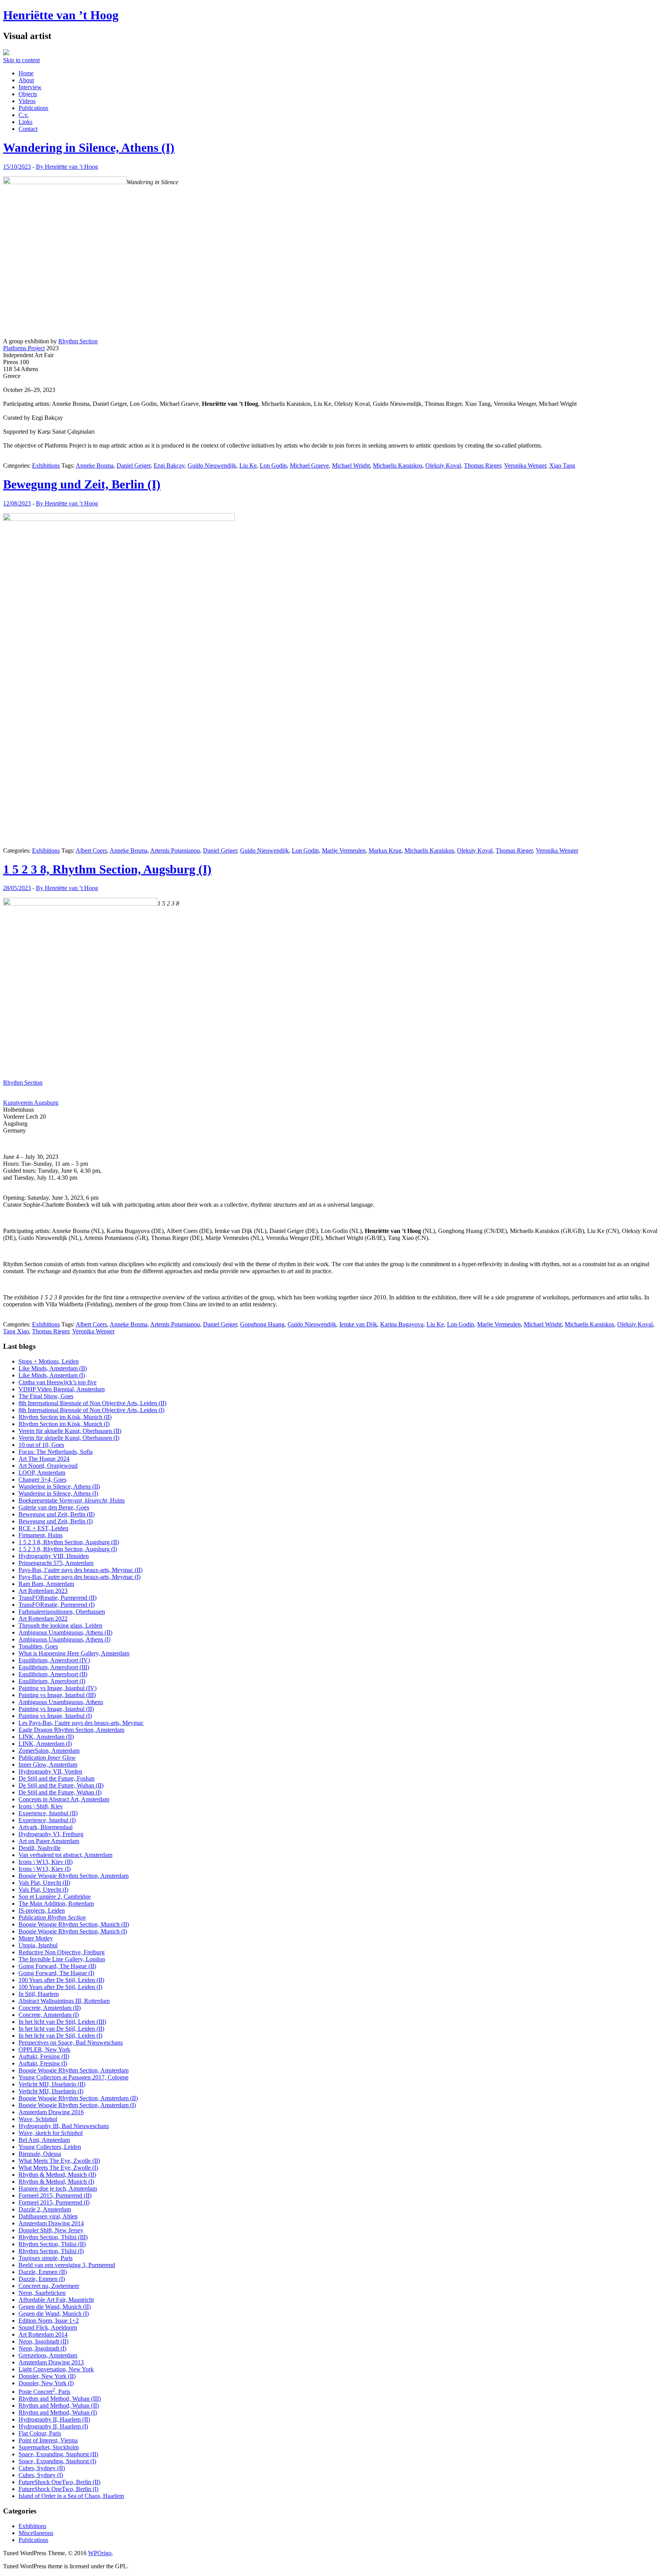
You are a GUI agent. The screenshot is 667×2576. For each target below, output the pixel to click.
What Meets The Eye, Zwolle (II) (59, 2161)
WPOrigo (100, 2553)
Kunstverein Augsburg (31, 1103)
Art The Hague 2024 (44, 1459)
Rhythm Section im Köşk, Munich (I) (64, 1424)
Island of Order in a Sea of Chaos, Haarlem (71, 2496)
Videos (27, 101)
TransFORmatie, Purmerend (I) (57, 1605)
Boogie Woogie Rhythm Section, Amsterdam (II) (78, 2098)
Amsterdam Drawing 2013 (51, 2362)
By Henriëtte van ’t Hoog (67, 167)
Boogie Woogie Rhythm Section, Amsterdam (74, 1876)
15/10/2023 (17, 167)
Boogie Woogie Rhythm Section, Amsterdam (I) (77, 2105)
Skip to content (21, 60)
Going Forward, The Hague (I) (56, 1973)
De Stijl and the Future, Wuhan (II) (61, 1785)
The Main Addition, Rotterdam (56, 1904)
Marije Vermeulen (344, 850)
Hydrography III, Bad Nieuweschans (64, 2126)
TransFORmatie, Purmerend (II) (58, 1598)
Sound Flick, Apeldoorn (48, 2328)
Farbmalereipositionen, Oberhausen (62, 1612)
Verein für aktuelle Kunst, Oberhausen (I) (69, 1438)
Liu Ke (248, 466)
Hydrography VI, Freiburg (51, 1834)
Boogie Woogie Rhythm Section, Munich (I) (73, 1931)
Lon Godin (273, 466)
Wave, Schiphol (38, 2119)
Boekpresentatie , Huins (72, 1500)
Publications (33, 108)
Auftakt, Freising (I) (43, 2063)
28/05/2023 (17, 888)
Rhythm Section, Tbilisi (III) (53, 2237)
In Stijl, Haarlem (39, 1994)
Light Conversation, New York (56, 2369)
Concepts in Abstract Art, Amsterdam (64, 1799)
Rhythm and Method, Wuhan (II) (59, 2406)
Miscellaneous (36, 2533)
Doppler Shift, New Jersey (51, 2230)
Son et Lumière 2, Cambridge (55, 1897)
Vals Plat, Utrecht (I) (43, 1890)
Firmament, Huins (41, 1535)
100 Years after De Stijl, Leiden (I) (60, 1987)
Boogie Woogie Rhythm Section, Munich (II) (74, 1924)
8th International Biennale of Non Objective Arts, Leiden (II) (92, 1403)
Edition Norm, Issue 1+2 (49, 2321)
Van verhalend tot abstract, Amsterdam (65, 1855)
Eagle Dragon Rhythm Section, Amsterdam (71, 1730)
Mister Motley (36, 1938)
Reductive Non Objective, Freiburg (62, 1952)
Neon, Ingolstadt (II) (43, 2341)
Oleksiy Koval (443, 466)
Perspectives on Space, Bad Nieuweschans (71, 2043)
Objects (28, 94)
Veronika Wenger (525, 466)
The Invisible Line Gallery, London (62, 1959)
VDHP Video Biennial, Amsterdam (62, 1389)
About (26, 80)
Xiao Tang (562, 466)
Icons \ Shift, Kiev (41, 1806)
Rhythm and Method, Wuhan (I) (58, 2412)
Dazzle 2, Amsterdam (45, 2209)
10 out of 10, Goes (41, 1445)
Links (25, 122)
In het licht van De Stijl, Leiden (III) (62, 2022)
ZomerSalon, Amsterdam (49, 1751)
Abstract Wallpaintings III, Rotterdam (64, 2001)
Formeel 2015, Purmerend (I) (54, 2202)
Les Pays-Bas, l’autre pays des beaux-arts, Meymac (81, 1723)
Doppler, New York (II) (47, 2376)
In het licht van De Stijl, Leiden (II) (61, 2029)
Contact (28, 129)
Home (26, 73)
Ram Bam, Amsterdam (46, 1584)
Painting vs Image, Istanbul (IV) (58, 1688)
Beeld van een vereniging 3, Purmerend (67, 2265)
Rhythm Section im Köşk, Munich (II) (65, 1417)
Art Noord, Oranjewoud (48, 1466)
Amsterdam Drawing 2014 (51, 2223)
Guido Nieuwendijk (212, 466)
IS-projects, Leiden (42, 1910)
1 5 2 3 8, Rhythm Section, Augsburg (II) (69, 1542)
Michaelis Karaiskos (398, 466)
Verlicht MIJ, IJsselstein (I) (51, 2091)
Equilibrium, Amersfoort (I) (52, 1681)
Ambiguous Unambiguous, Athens (61, 1702)
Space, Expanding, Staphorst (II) (58, 2454)
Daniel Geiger (134, 466)
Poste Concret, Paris (44, 2392)
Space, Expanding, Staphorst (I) (57, 2461)
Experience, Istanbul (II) (48, 1813)
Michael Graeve (309, 466)
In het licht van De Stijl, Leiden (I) (60, 2036)
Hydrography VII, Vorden (50, 1771)
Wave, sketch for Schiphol (51, 2133)
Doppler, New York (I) (46, 2383)
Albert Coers (91, 850)
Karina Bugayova (402, 1324)
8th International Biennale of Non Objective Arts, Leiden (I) (91, 1410)
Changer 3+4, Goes (42, 1480)
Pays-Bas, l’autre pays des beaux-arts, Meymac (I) (80, 1577)
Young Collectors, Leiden (50, 2147)
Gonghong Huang (262, 1324)
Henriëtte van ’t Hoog (61, 15)
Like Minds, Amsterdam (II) (53, 1368)
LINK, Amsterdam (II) (46, 1737)
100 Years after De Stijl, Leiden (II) (61, 1980)
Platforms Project (24, 348)
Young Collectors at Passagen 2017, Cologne (74, 2077)
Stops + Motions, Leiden (49, 1361)
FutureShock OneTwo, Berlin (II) (59, 2482)
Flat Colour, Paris (40, 2433)
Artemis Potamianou (175, 850)
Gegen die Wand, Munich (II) (55, 2307)
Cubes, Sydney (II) (42, 2468)
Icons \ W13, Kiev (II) (46, 1862)
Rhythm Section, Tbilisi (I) (51, 2251)
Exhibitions (46, 466)
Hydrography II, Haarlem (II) (54, 2419)
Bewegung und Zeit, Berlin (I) (82, 484)
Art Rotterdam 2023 (43, 1591)
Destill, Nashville (40, 1848)
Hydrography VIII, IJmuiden (54, 1556)
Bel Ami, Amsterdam (44, 2140)
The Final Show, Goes (46, 1396)
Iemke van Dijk (358, 1324)
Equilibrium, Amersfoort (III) (54, 1667)
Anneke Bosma (95, 466)
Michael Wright (351, 466)
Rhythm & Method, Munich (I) (56, 2182)
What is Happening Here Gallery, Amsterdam (74, 1653)
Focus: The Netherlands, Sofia (56, 1452)
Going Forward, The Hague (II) (57, 1966)
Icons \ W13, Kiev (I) (45, 1869)
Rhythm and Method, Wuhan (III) (60, 2399)
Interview (30, 87)
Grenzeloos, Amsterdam (48, 2355)
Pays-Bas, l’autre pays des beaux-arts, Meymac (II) (80, 1570)
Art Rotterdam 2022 (43, 1619)
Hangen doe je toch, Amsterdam (58, 2188)
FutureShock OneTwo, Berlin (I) (58, 2489)
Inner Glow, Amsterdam (48, 1765)
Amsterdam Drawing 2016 (51, 2112)
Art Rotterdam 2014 (43, 2334)
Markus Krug (385, 850)
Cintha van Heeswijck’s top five (58, 1382)
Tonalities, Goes (38, 1646)
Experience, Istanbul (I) (47, 1820)
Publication (47, 1758)
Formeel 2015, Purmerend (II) (55, 2195)
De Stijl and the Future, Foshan (57, 1778)
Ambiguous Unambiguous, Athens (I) (64, 1639)
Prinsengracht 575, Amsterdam (56, 1563)
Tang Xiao (16, 1331)
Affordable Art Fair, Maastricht (56, 2300)
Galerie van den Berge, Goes (54, 1507)
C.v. (24, 115)
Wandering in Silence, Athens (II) (59, 1486)
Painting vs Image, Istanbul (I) (55, 1716)
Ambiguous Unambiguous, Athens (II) (65, 1632)
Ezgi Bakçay (169, 466)
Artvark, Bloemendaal (46, 1827)
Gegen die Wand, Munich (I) (54, 2314)
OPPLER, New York (44, 2049)
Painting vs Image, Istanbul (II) (56, 1709)
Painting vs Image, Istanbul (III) (57, 1695)
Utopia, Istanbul (38, 1945)
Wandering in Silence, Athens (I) (89, 148)
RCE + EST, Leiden (43, 1528)
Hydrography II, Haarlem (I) (53, 2426)
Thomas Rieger (482, 466)
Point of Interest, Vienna (48, 2440)
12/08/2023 (17, 503)
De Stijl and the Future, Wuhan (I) (60, 1792)
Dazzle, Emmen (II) (43, 2272)
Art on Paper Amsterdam (49, 1841)
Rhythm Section (78, 341)
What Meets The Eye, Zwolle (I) (58, 2168)
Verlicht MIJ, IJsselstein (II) (52, 2084)
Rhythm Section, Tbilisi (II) (52, 2244)
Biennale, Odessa (40, 2154)
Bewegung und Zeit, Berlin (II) (57, 1514)
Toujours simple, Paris (46, 2258)
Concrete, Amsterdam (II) (50, 2008)
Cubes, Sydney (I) (41, 2475)
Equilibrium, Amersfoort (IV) (54, 1660)
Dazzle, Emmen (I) (42, 2279)
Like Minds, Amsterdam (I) (52, 1375)
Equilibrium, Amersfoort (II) (53, 1674)
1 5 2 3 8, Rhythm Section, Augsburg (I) (107, 869)
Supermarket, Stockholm (49, 2447)
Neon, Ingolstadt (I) (42, 2348)
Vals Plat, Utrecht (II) (44, 1883)
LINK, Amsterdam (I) (45, 1744)
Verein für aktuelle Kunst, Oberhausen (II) (70, 1431)
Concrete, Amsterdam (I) (49, 2015)
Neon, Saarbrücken (42, 2293)
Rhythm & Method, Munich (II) (57, 2175)
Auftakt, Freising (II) (44, 2056)
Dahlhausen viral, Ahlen (48, 2216)
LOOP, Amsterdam (42, 1473)
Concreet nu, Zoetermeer (49, 2286)
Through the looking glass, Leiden (60, 1625)
